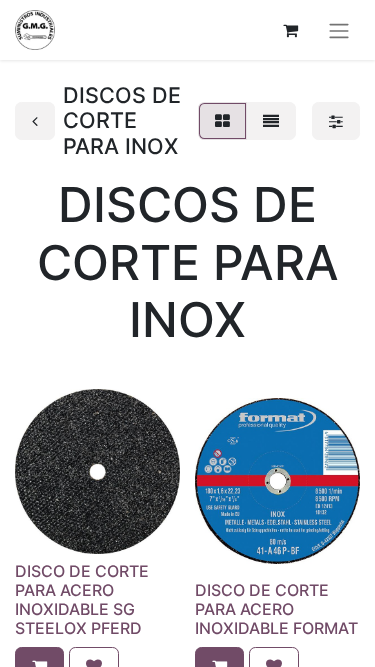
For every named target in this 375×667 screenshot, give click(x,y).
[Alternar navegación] (339, 30)
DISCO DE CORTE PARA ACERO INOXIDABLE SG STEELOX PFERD (82, 600)
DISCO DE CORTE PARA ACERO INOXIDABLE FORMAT (276, 609)
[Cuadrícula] (222, 121)
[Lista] (271, 121)
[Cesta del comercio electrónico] (290, 30)
